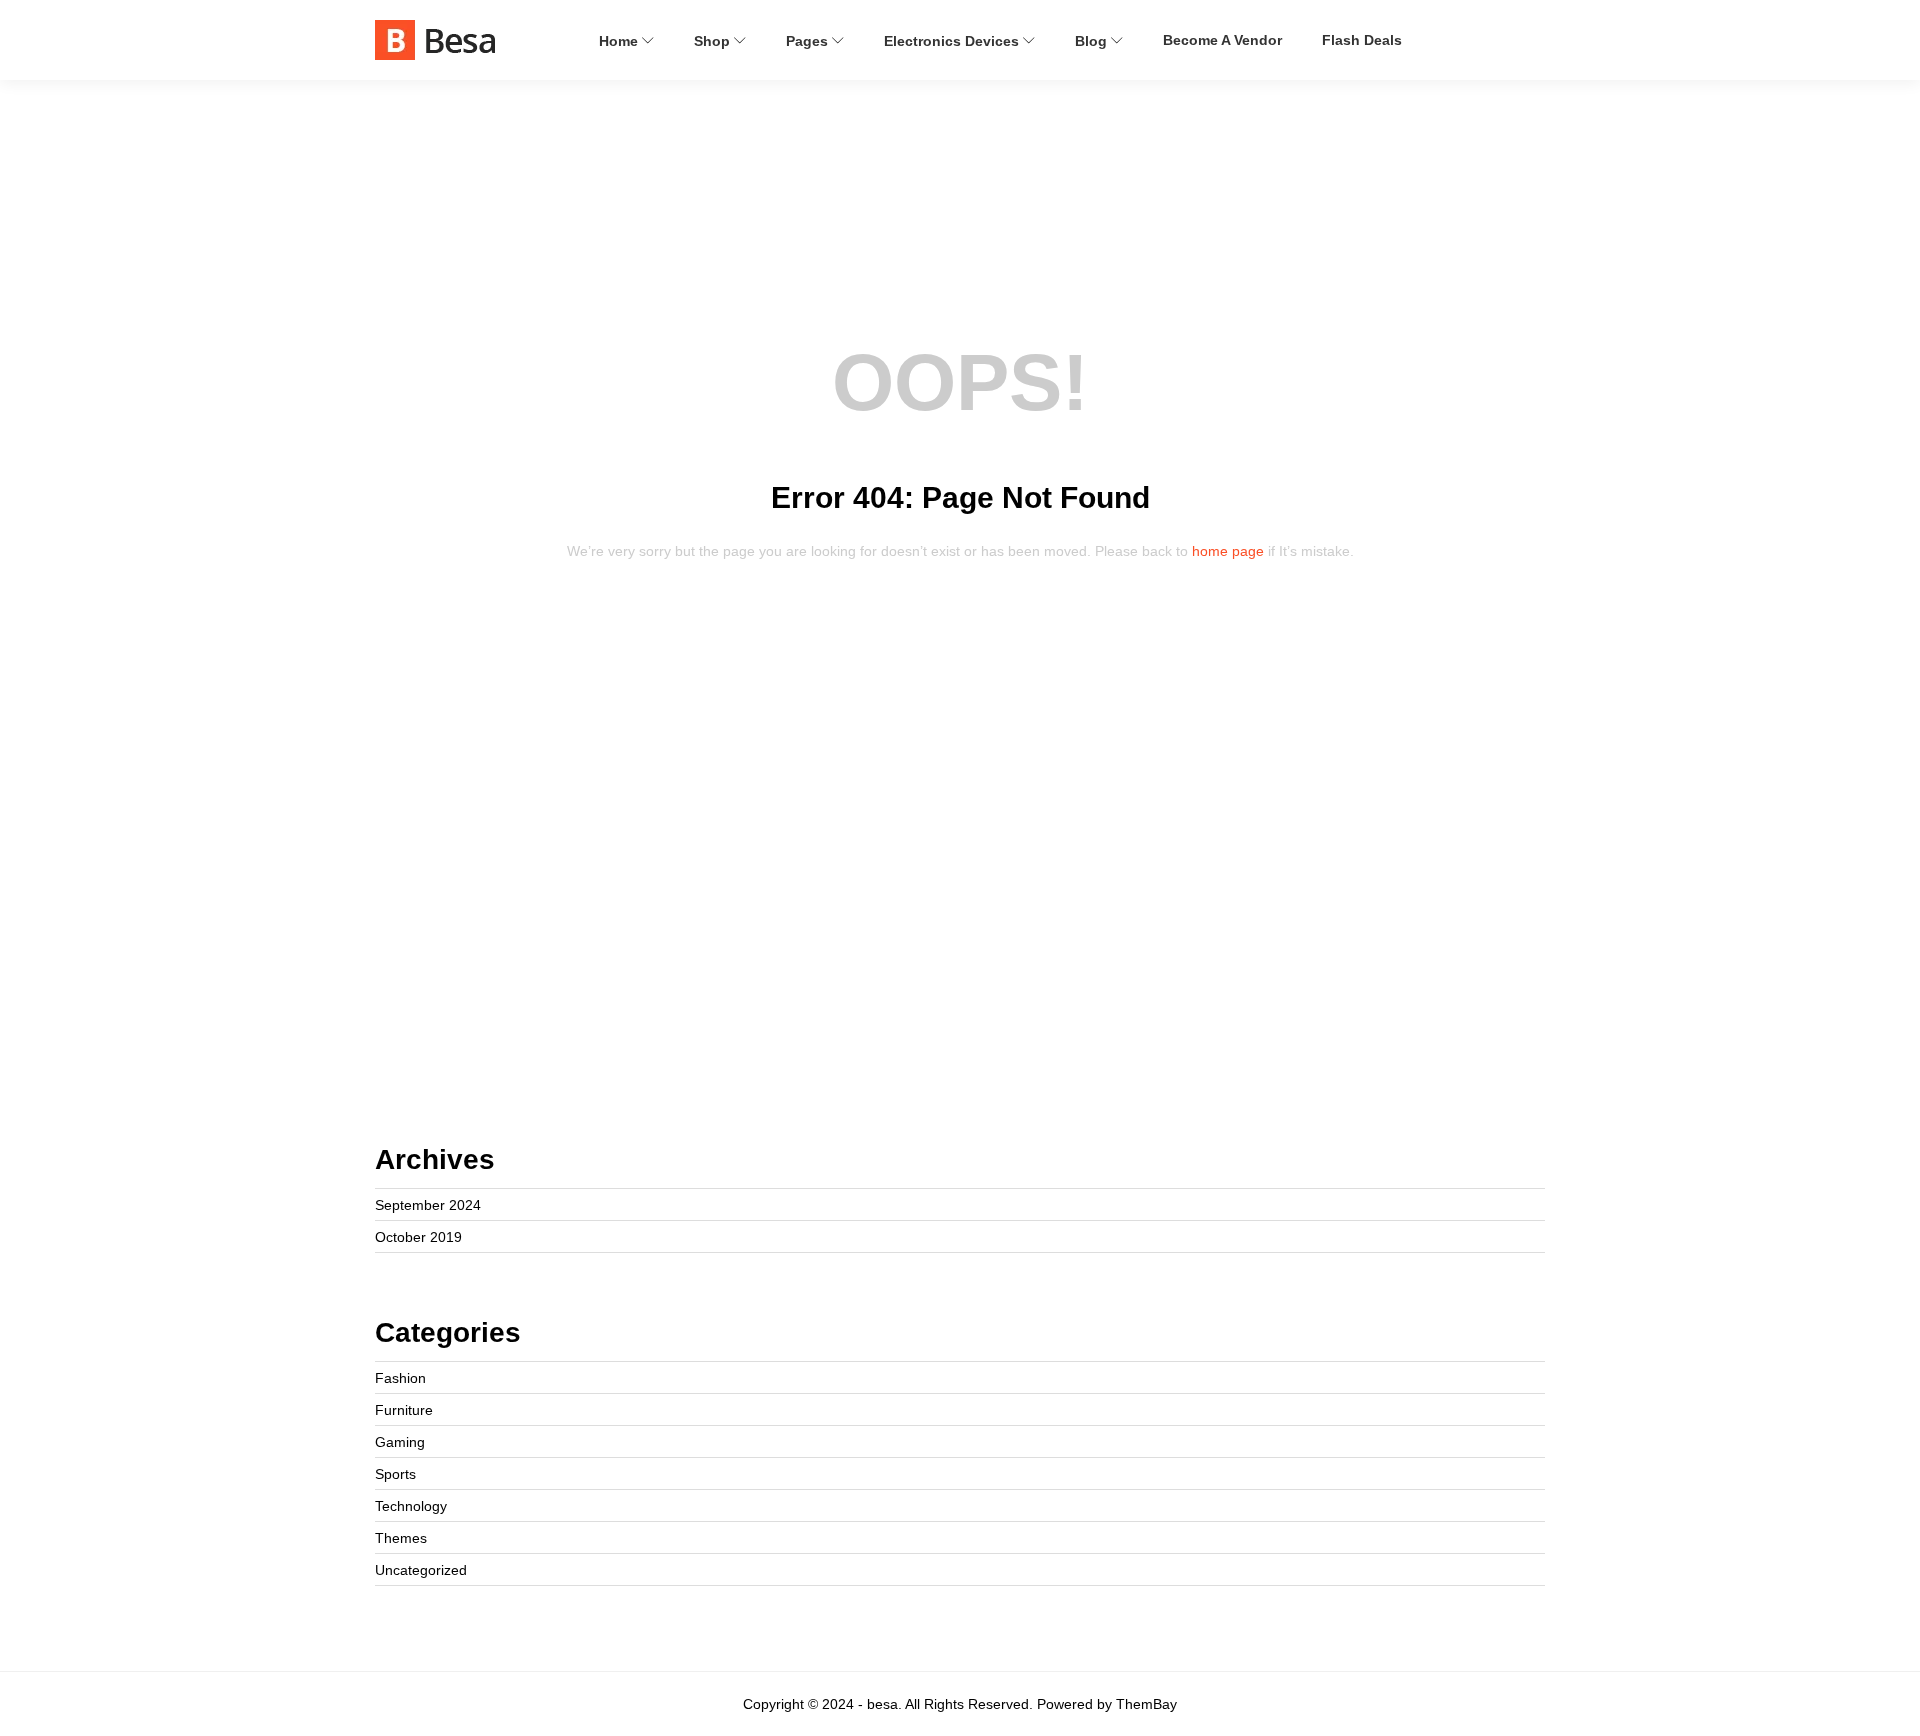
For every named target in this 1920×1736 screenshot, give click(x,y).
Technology (411, 1506)
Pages (809, 41)
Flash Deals (1362, 40)
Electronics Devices (953, 41)
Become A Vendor (1222, 40)
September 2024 (428, 1205)
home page (1228, 551)
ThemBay (1146, 1704)
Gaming (400, 1442)
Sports (395, 1474)
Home (620, 41)
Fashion (400, 1378)
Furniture (404, 1410)
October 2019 (418, 1237)
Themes (401, 1538)
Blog (1093, 41)
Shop (714, 41)
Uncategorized (421, 1570)
